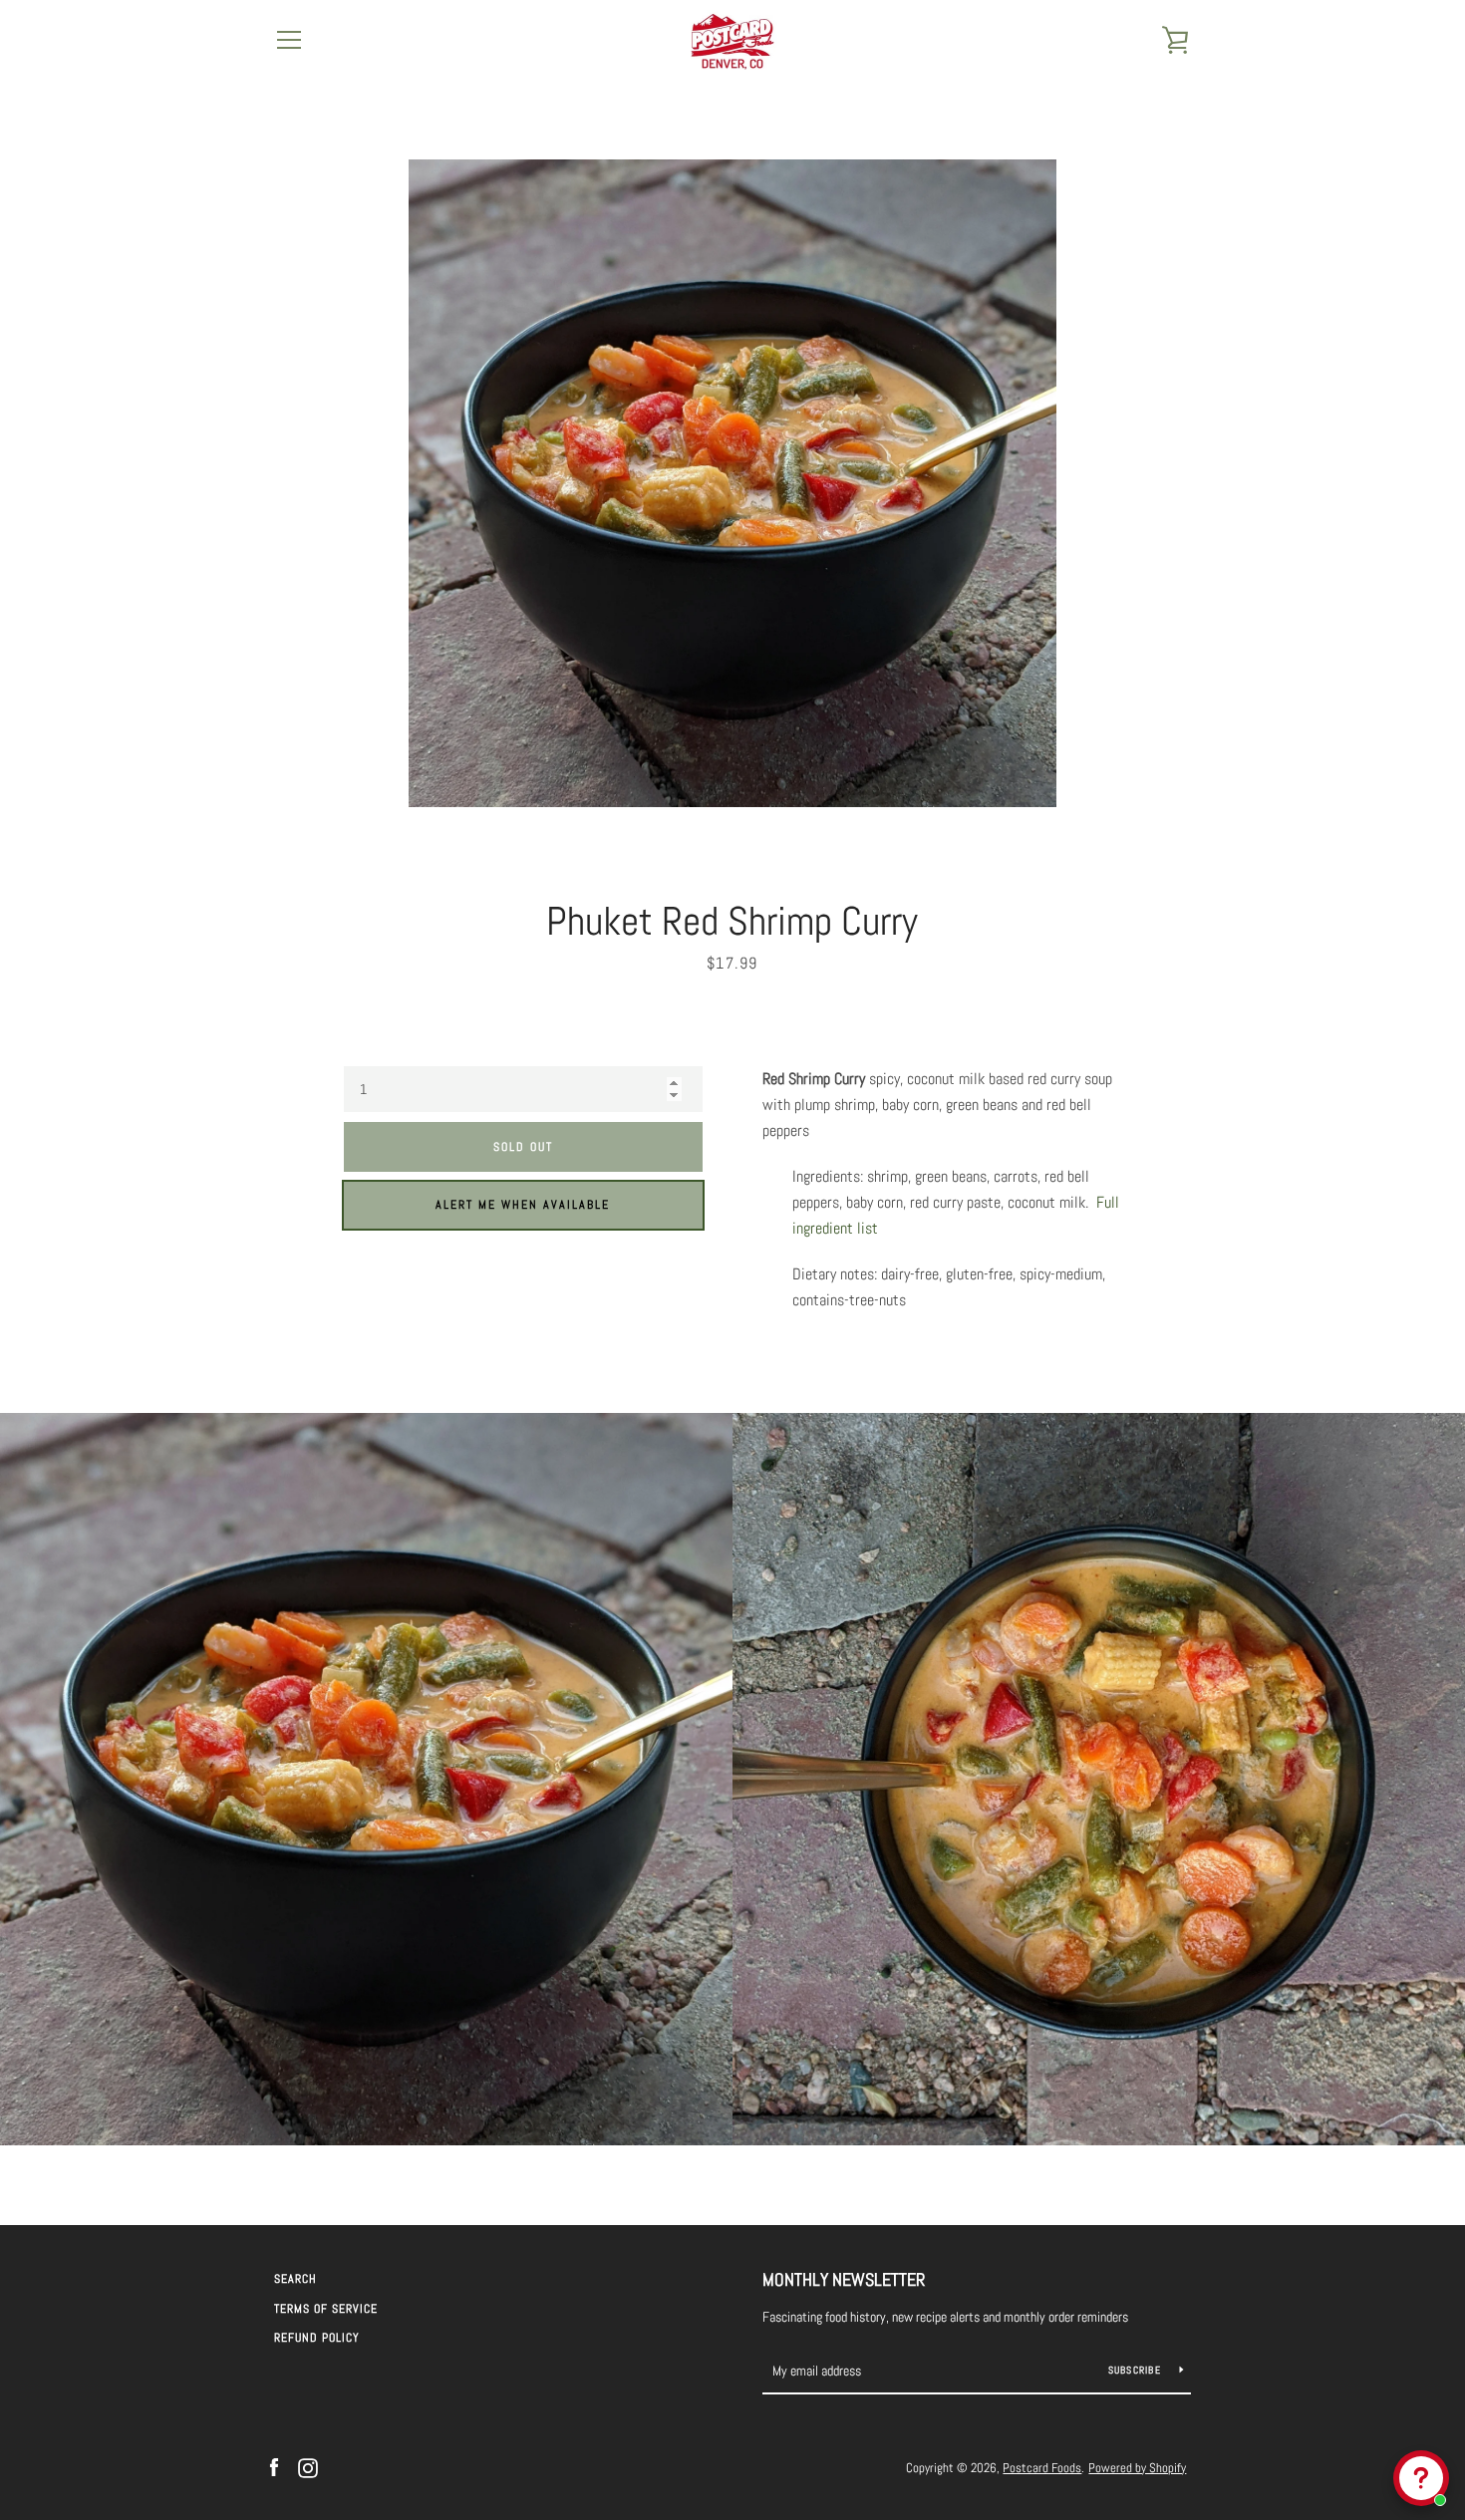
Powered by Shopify (1137, 2468)
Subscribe (1137, 2370)
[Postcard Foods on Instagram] (308, 2467)
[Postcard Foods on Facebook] (274, 2467)
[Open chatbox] (1421, 2478)
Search (295, 2279)
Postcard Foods (1042, 2468)
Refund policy (317, 2338)
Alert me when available (523, 1205)
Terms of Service (326, 2309)
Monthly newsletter (844, 2279)
